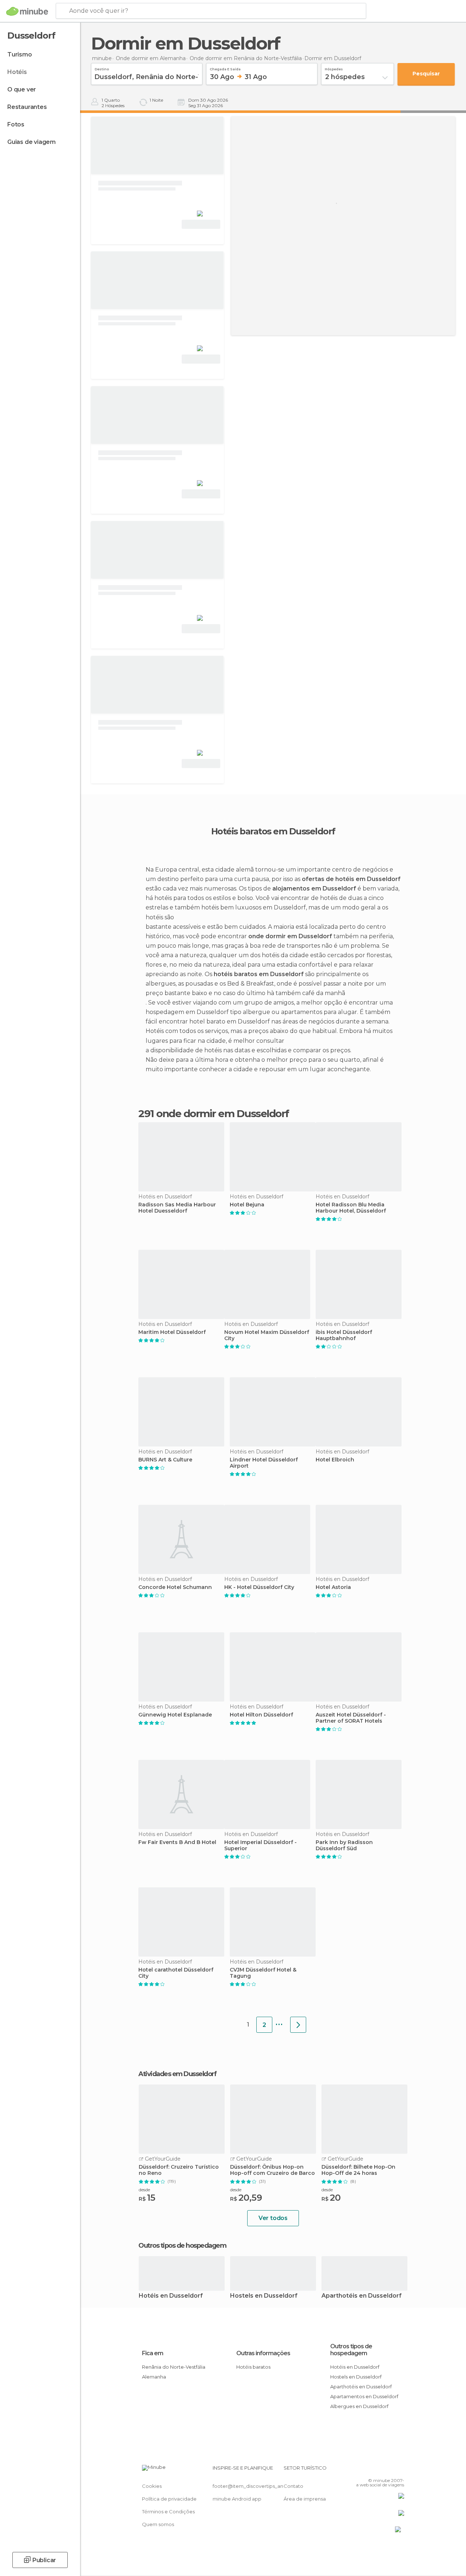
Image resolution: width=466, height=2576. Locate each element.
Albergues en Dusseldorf (359, 2406)
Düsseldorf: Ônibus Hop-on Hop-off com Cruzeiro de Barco (273, 2170)
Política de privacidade (169, 2499)
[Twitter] (380, 2470)
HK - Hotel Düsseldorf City (259, 1587)
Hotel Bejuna (247, 1205)
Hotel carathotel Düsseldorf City (176, 1973)
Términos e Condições (168, 2512)
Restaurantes (27, 107)
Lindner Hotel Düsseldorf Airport (264, 1463)
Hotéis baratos (253, 2367)
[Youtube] (399, 2470)
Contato (293, 2486)
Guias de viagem (31, 142)
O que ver (22, 89)
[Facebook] (371, 2470)
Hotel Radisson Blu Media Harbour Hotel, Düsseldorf (351, 1208)
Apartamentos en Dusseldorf (364, 2396)
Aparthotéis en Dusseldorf (362, 2296)
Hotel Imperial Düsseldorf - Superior (260, 1845)
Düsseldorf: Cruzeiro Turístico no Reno (179, 2170)
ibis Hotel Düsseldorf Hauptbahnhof (344, 1335)
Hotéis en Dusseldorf (171, 2296)
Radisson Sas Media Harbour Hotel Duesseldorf (177, 1208)
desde (144, 2190)
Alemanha (154, 2377)
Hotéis (17, 72)
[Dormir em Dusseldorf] (298, 2025)
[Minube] (27, 11)
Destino (102, 68)
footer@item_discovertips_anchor (253, 2486)
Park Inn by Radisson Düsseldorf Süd (344, 1845)
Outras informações (263, 2353)
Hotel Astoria (333, 1587)
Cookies (152, 2486)
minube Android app (237, 2499)
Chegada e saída (225, 68)
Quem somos (158, 2524)
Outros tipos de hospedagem (351, 2350)
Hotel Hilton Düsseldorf (261, 1715)
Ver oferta (201, 224)
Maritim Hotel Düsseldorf (172, 1332)
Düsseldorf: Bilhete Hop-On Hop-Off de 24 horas (358, 2170)
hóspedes (334, 68)
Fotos (16, 124)
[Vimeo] (390, 2470)
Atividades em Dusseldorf (177, 2074)
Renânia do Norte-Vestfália (174, 2367)
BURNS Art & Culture (165, 1460)
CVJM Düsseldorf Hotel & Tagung (263, 1973)
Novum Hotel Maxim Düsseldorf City (267, 1335)
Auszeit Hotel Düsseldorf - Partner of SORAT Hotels (351, 1718)
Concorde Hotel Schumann (175, 1587)
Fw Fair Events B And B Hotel (177, 1842)
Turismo (20, 54)
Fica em (153, 2353)
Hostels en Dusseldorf (264, 2296)
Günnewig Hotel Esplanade (175, 1715)
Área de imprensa (305, 2499)
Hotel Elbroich (335, 1460)
